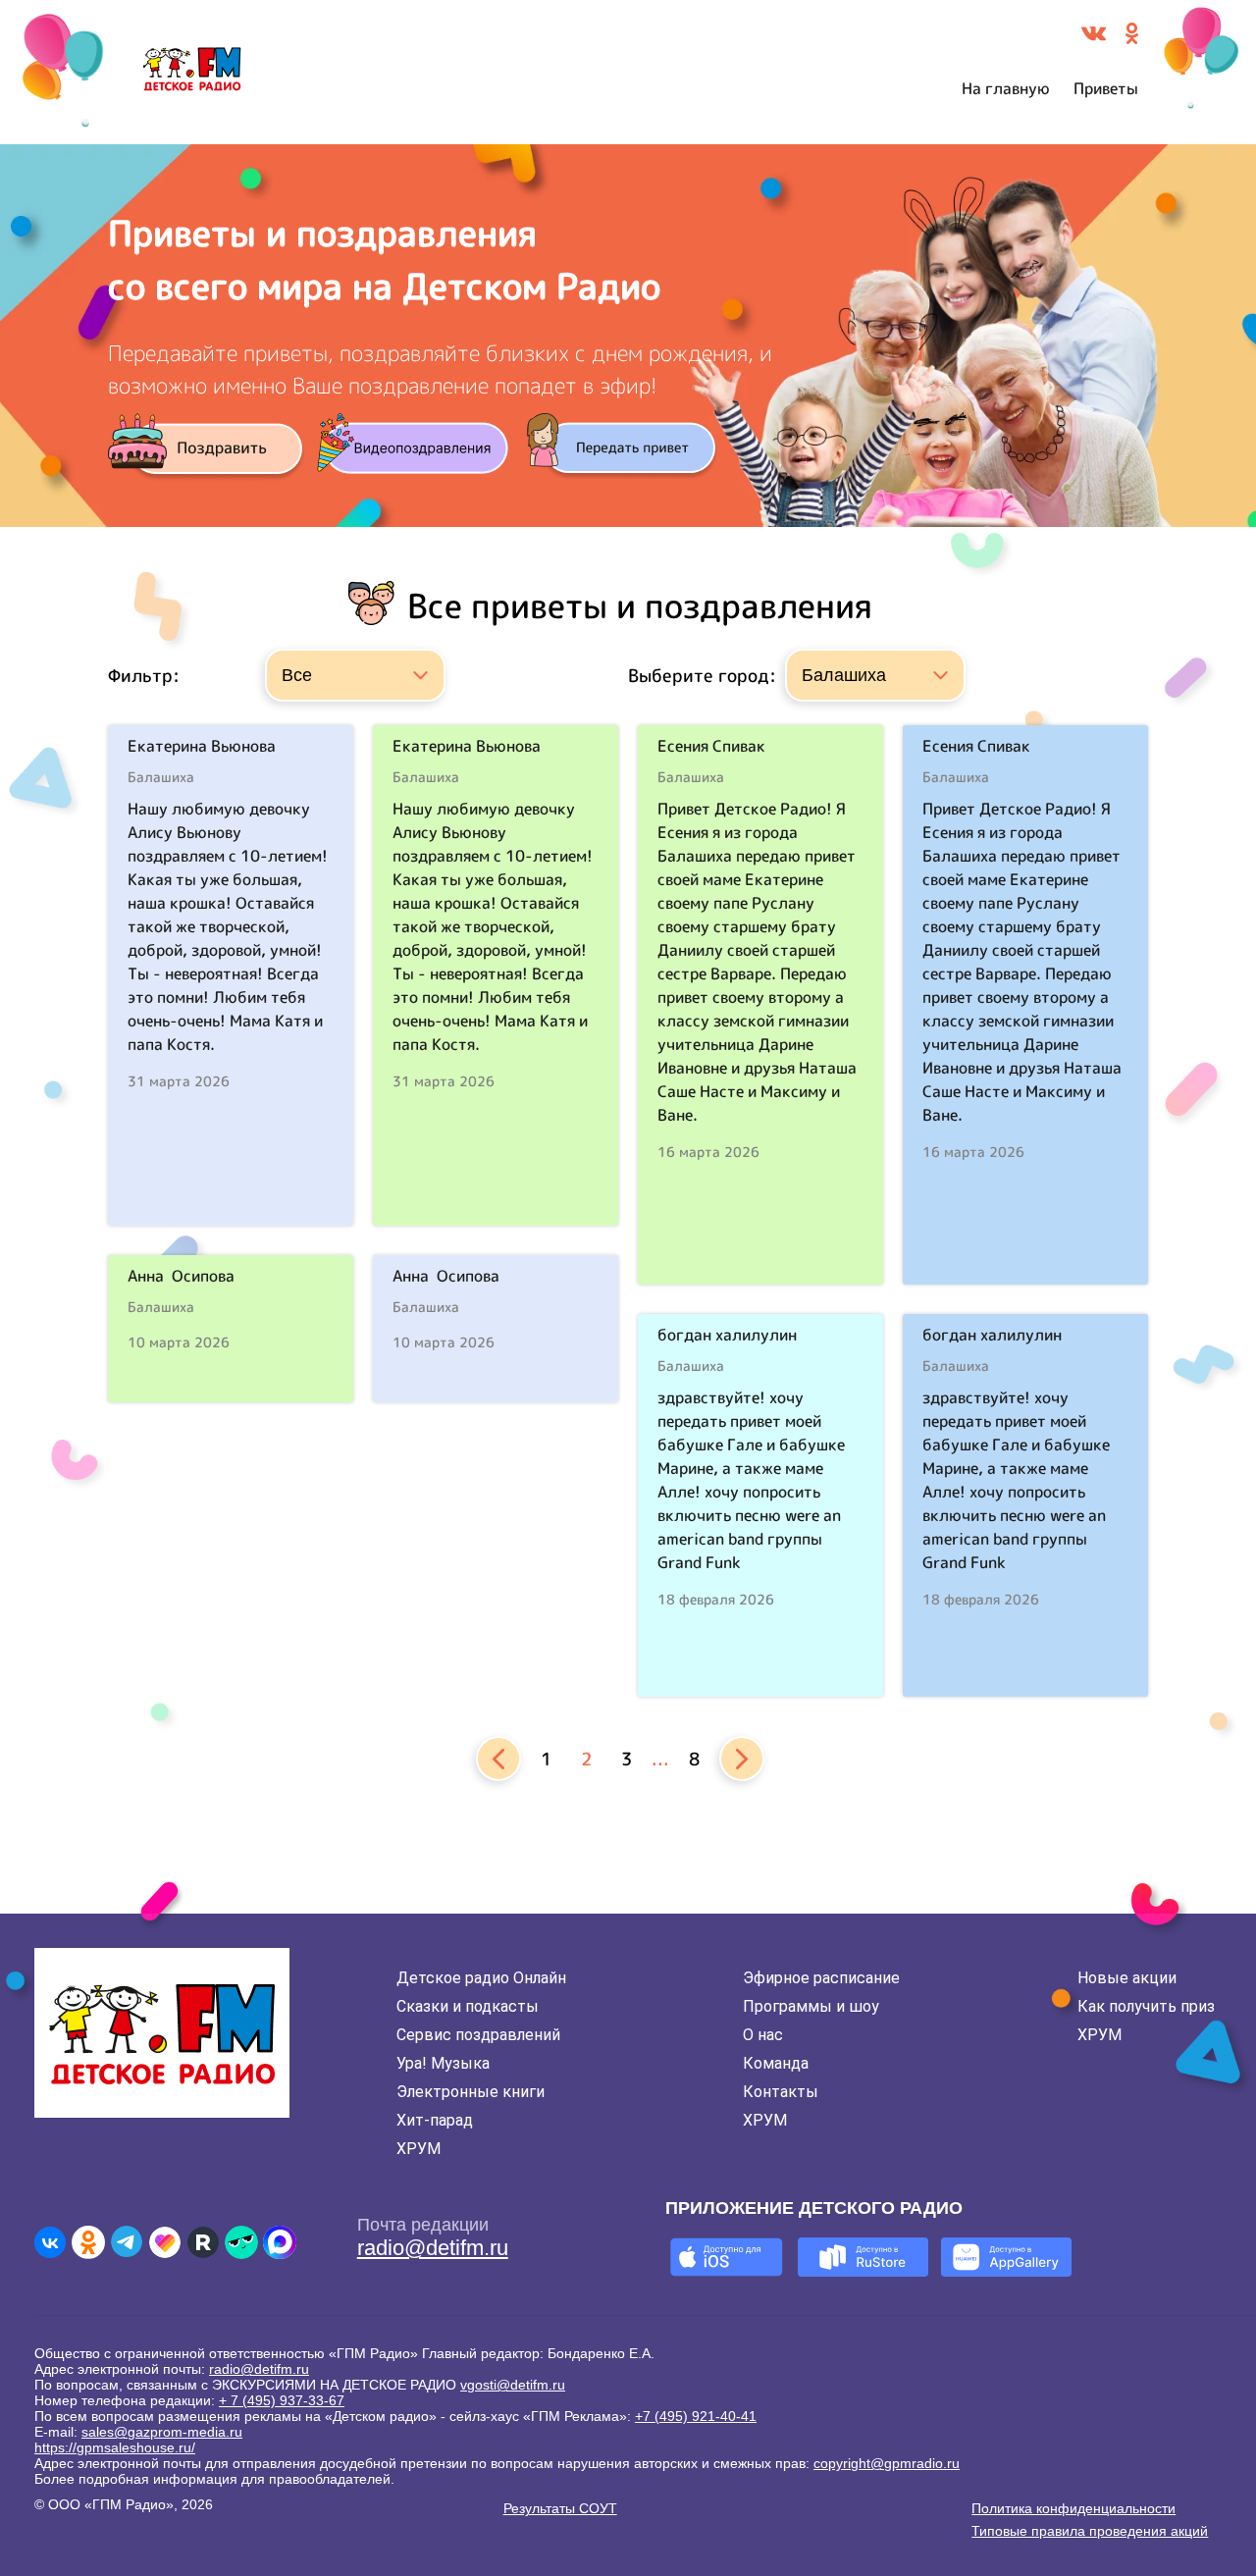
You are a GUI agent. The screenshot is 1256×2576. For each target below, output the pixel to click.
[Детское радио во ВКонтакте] (50, 2242)
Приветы (1106, 88)
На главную (1006, 88)
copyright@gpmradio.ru (887, 2463)
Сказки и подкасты (468, 2006)
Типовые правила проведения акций (1090, 2531)
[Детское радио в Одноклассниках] (88, 2242)
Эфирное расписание (821, 1978)
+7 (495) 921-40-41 (696, 2416)
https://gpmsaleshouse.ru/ (115, 2447)
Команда (776, 2063)
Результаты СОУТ (560, 2508)
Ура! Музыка (443, 2063)
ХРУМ (419, 2149)
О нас (763, 2035)
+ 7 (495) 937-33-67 (282, 2400)
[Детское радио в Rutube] (203, 2242)
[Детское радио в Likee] (165, 2242)
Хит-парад (435, 2120)
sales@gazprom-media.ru (162, 2432)
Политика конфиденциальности (1073, 2508)
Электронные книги (471, 2092)
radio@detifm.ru (433, 2248)
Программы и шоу (811, 2006)
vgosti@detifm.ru (513, 2385)
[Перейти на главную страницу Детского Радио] (192, 73)
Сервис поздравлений (478, 2035)
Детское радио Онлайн (481, 1978)
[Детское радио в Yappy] (241, 2242)
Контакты (781, 2092)
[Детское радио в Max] (280, 2242)
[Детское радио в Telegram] (127, 2242)
